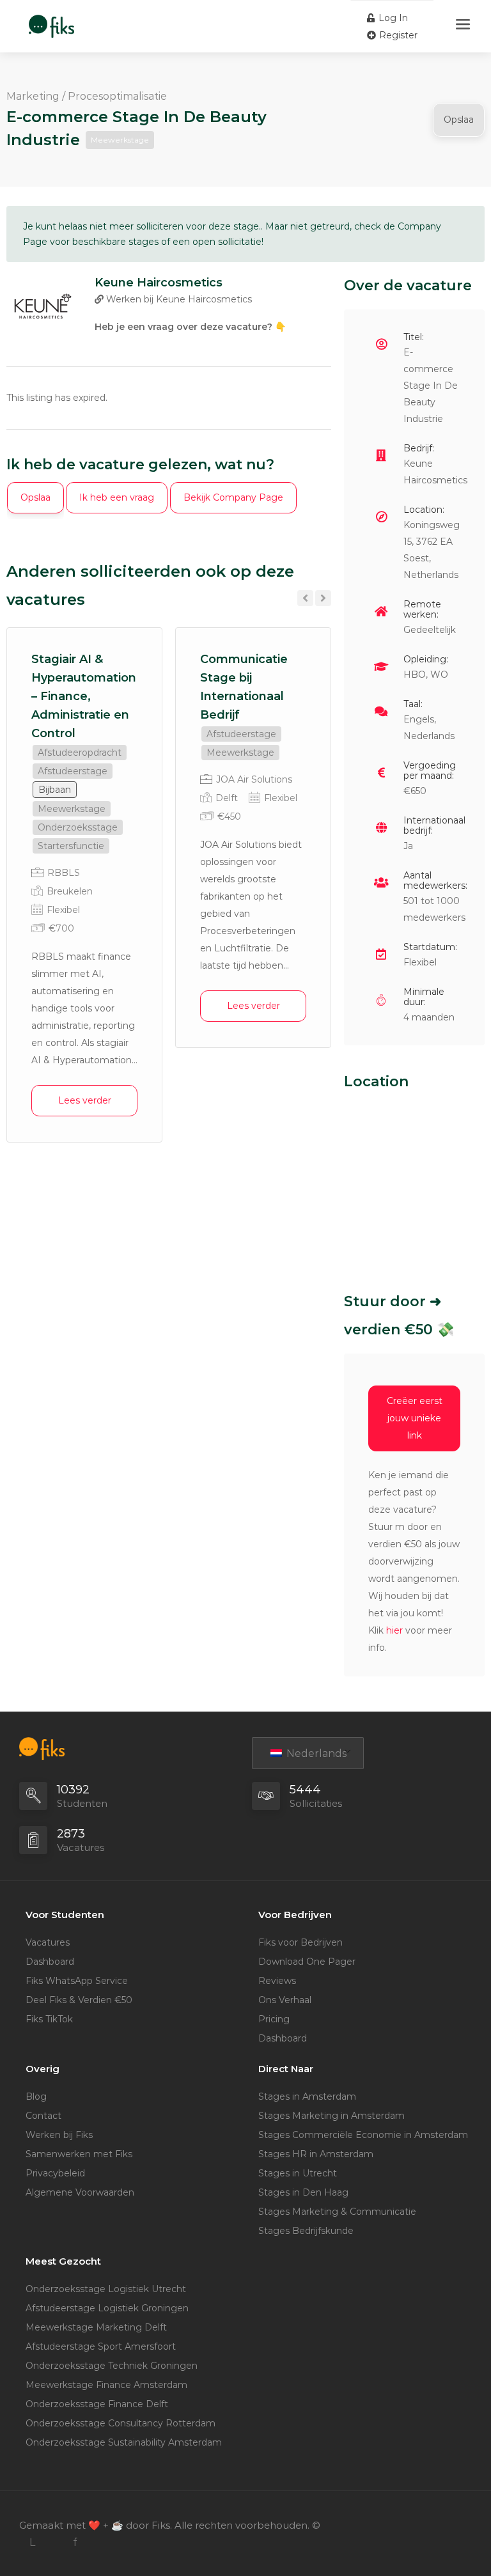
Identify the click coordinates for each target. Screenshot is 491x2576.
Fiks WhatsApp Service (77, 1981)
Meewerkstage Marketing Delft (96, 2327)
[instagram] (53, 2542)
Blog (36, 2096)
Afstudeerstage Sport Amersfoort (101, 2346)
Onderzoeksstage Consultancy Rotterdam (121, 2423)
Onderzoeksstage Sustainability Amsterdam (124, 2442)
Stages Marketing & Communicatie (337, 2212)
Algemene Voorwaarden (80, 2192)
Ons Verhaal (285, 2000)
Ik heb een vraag (117, 497)
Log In (392, 18)
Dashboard (50, 1962)
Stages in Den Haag (303, 2192)
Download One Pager (307, 1962)
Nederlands (315, 1753)
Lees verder (85, 1100)
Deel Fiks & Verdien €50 (79, 2000)
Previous (305, 598)
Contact (43, 2116)
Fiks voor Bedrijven (300, 1942)
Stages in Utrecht (298, 2173)
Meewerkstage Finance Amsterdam (106, 2385)
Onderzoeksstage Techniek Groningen (112, 2366)
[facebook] (74, 2542)
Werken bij (178, 299)
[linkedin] (32, 2542)
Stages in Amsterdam (307, 2096)
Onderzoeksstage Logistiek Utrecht (106, 2289)
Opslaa (459, 120)
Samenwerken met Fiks (79, 2154)
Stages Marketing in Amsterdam (331, 2116)
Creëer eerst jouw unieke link (415, 1418)
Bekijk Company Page (233, 497)
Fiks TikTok (49, 2019)
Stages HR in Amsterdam (316, 2154)
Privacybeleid (55, 2173)
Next (323, 598)
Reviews (277, 1981)
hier (394, 1630)
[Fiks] (51, 20)
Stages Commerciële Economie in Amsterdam (363, 2135)
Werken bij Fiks (59, 2135)
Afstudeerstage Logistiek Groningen (107, 2308)
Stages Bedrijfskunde (306, 2231)
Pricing (274, 2019)
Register (397, 35)
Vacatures (48, 1942)
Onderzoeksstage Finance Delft (97, 2404)
